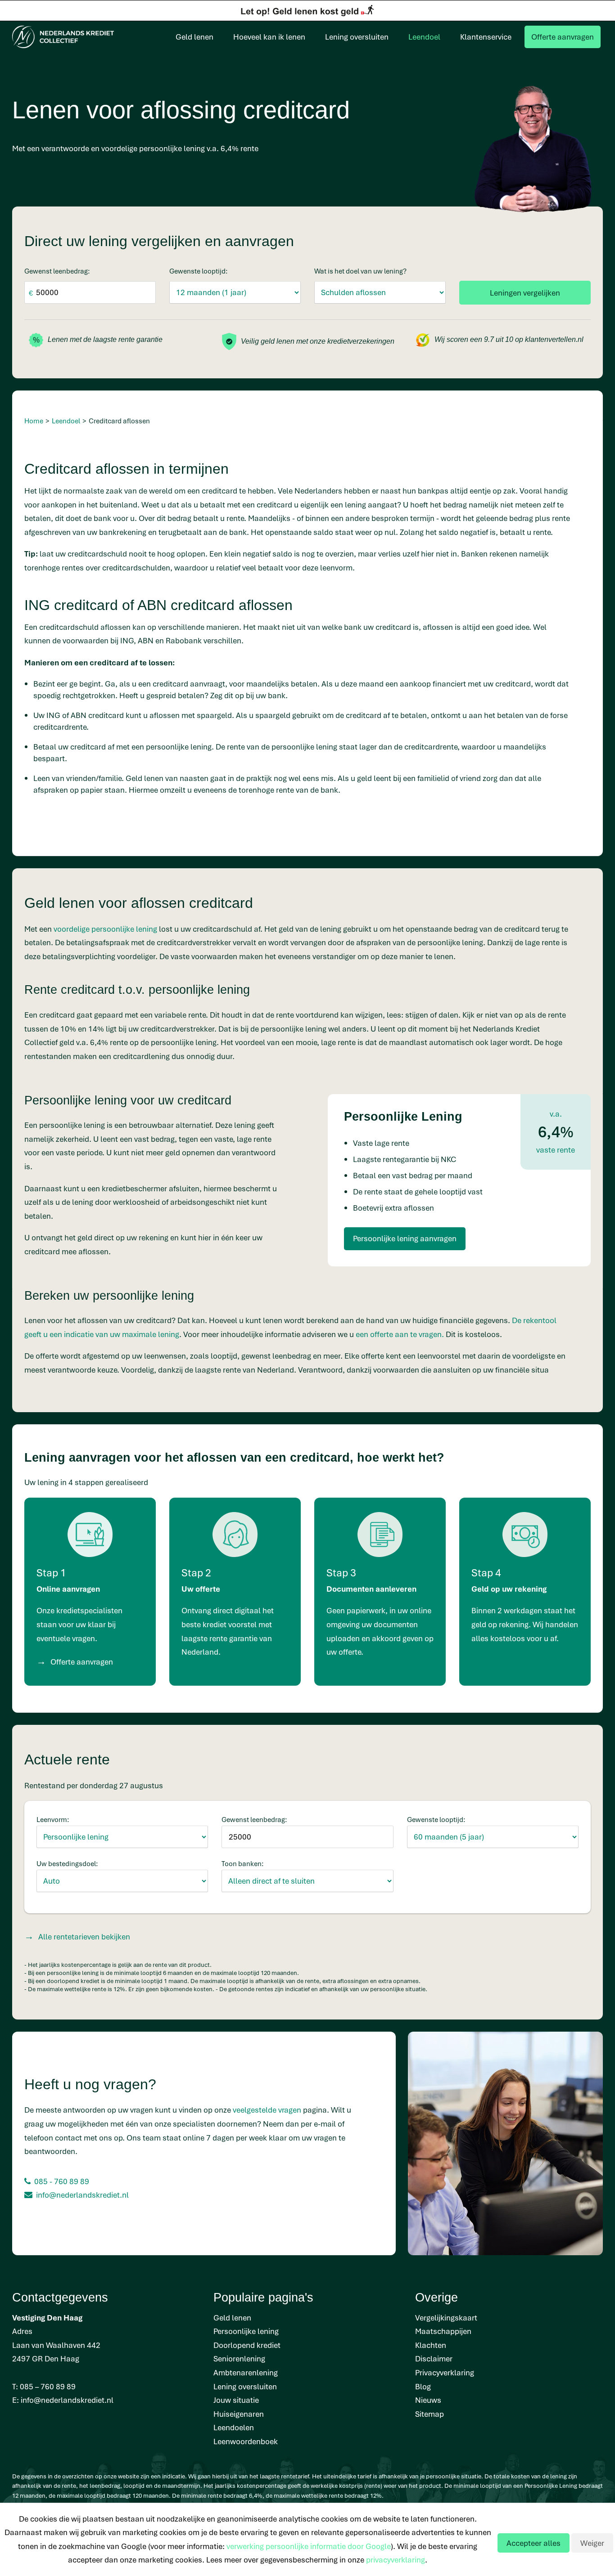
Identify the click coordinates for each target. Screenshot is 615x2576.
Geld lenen (194, 37)
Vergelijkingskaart (446, 2318)
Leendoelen (234, 2427)
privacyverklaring (396, 2560)
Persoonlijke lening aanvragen (405, 1238)
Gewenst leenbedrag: (57, 271)
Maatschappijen (443, 2331)
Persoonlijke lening (246, 2331)
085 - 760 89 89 (62, 2181)
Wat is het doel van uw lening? (360, 271)
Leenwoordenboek (246, 2441)
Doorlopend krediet (247, 2345)
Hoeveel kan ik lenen (269, 37)
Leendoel (424, 37)
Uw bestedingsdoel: (67, 1863)
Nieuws (428, 2400)
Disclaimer (434, 2358)
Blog (423, 2386)
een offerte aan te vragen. (400, 1334)
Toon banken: (243, 1863)
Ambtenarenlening (246, 2372)
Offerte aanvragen (563, 37)
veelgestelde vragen (267, 2110)
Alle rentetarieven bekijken (84, 1936)
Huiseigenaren (239, 2414)
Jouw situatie (236, 2400)
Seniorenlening (239, 2358)
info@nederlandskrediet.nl (82, 2195)
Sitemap (430, 2414)
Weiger (592, 2543)
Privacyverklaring (445, 2372)
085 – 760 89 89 (48, 2386)
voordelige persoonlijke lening (105, 929)
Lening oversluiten (357, 37)
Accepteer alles (534, 2543)
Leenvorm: (53, 1819)
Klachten (431, 2345)
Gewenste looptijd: (199, 271)
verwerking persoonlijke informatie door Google (309, 2546)
